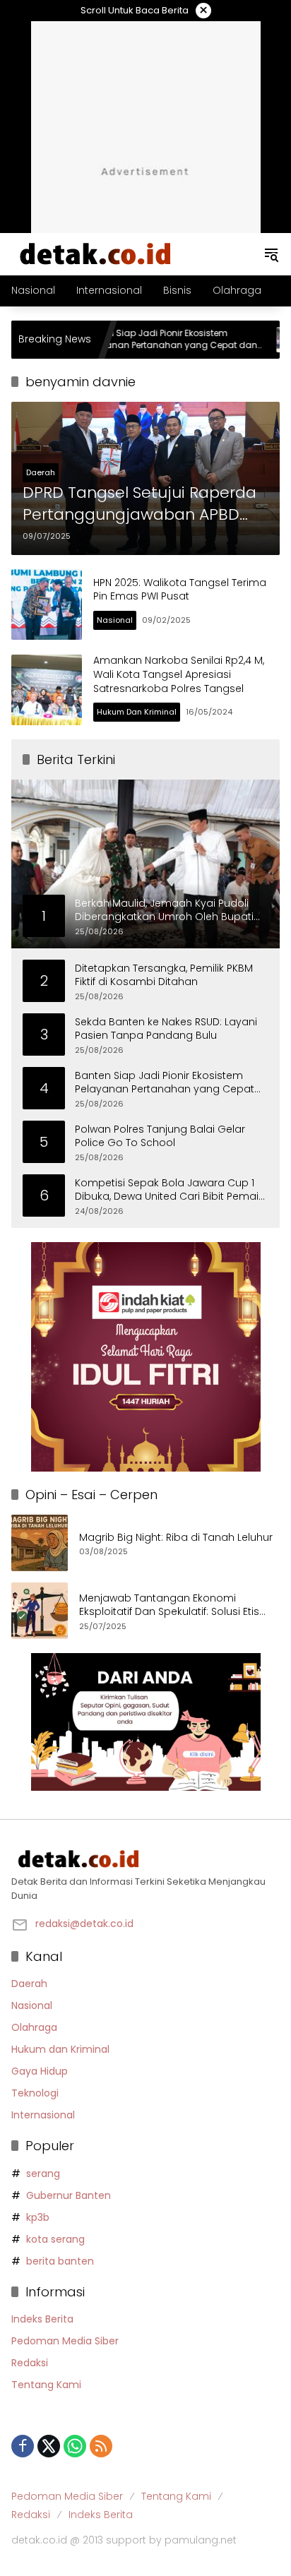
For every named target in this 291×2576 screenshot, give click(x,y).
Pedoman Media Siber (65, 2341)
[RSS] (101, 2446)
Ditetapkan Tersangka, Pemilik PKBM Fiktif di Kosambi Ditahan (164, 976)
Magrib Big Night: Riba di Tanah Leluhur (176, 1538)
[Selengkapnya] (145, 1859)
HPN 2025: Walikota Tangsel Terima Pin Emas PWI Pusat (180, 590)
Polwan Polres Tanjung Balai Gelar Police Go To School (160, 1137)
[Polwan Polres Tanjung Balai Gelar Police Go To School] (249, 340)
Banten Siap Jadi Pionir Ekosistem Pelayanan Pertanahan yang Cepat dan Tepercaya (130, 340)
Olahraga (34, 2027)
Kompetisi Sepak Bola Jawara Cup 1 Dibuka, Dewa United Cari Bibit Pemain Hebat (170, 1190)
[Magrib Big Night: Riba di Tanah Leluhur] (40, 1543)
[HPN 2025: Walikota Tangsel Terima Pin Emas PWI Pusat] (47, 604)
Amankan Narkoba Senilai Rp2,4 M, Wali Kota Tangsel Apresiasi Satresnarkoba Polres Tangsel (179, 674)
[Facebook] (23, 2446)
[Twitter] (49, 2446)
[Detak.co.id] (96, 254)
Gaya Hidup (40, 2071)
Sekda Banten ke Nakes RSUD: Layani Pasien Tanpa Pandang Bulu (166, 1029)
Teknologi (35, 2093)
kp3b (38, 2217)
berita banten (60, 2261)
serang (43, 2173)
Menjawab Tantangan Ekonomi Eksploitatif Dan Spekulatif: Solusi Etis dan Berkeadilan (169, 1605)
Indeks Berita (42, 2319)
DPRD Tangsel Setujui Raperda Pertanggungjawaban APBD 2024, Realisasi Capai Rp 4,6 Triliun (139, 504)
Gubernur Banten (69, 2195)
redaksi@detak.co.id (84, 1924)
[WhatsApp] (75, 2446)
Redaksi (30, 2363)
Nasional (115, 620)
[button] (271, 254)
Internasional (43, 2115)
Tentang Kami (46, 2385)
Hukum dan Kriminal (137, 712)
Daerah (41, 472)
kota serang (55, 2239)
